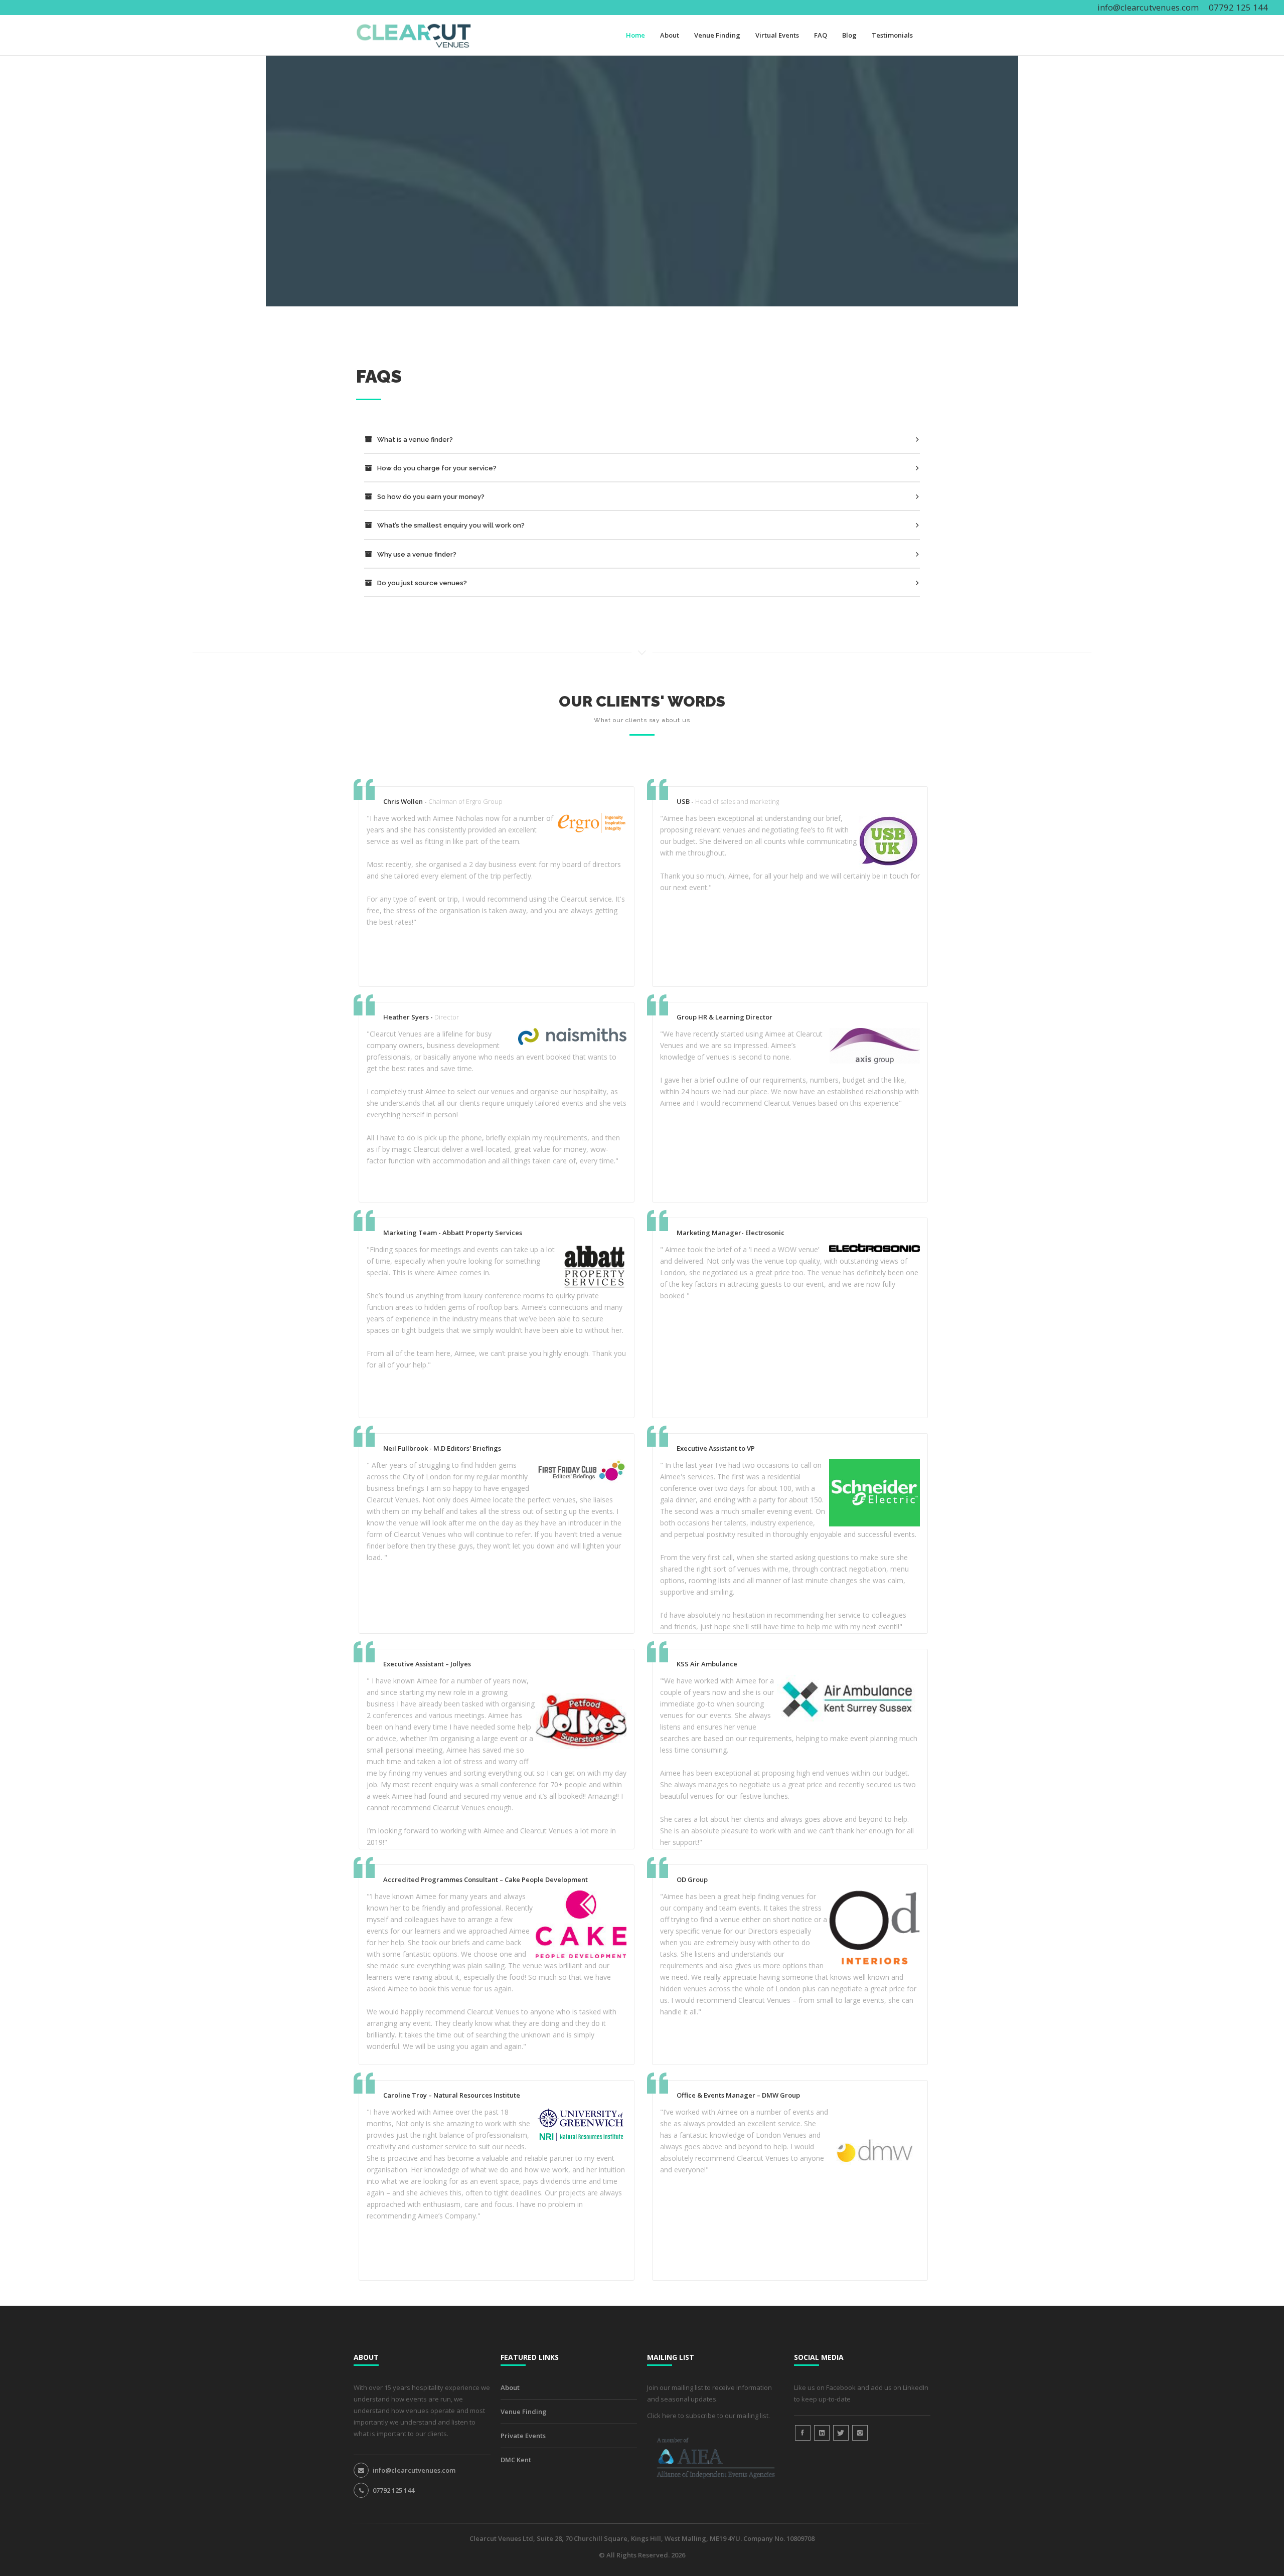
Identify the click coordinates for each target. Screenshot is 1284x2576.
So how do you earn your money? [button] (430, 497)
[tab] (642, 441)
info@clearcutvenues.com (1148, 7)
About (670, 35)
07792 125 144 (393, 2490)
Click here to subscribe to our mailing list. (708, 2416)
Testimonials (892, 35)
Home (635, 35)
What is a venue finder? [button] (414, 440)
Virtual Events (777, 35)
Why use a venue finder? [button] (416, 554)
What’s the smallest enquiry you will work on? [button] (450, 525)
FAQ (821, 35)
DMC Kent (516, 2460)
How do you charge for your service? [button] (436, 468)
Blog (849, 35)
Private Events (523, 2436)
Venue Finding (717, 35)
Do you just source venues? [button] (421, 583)
